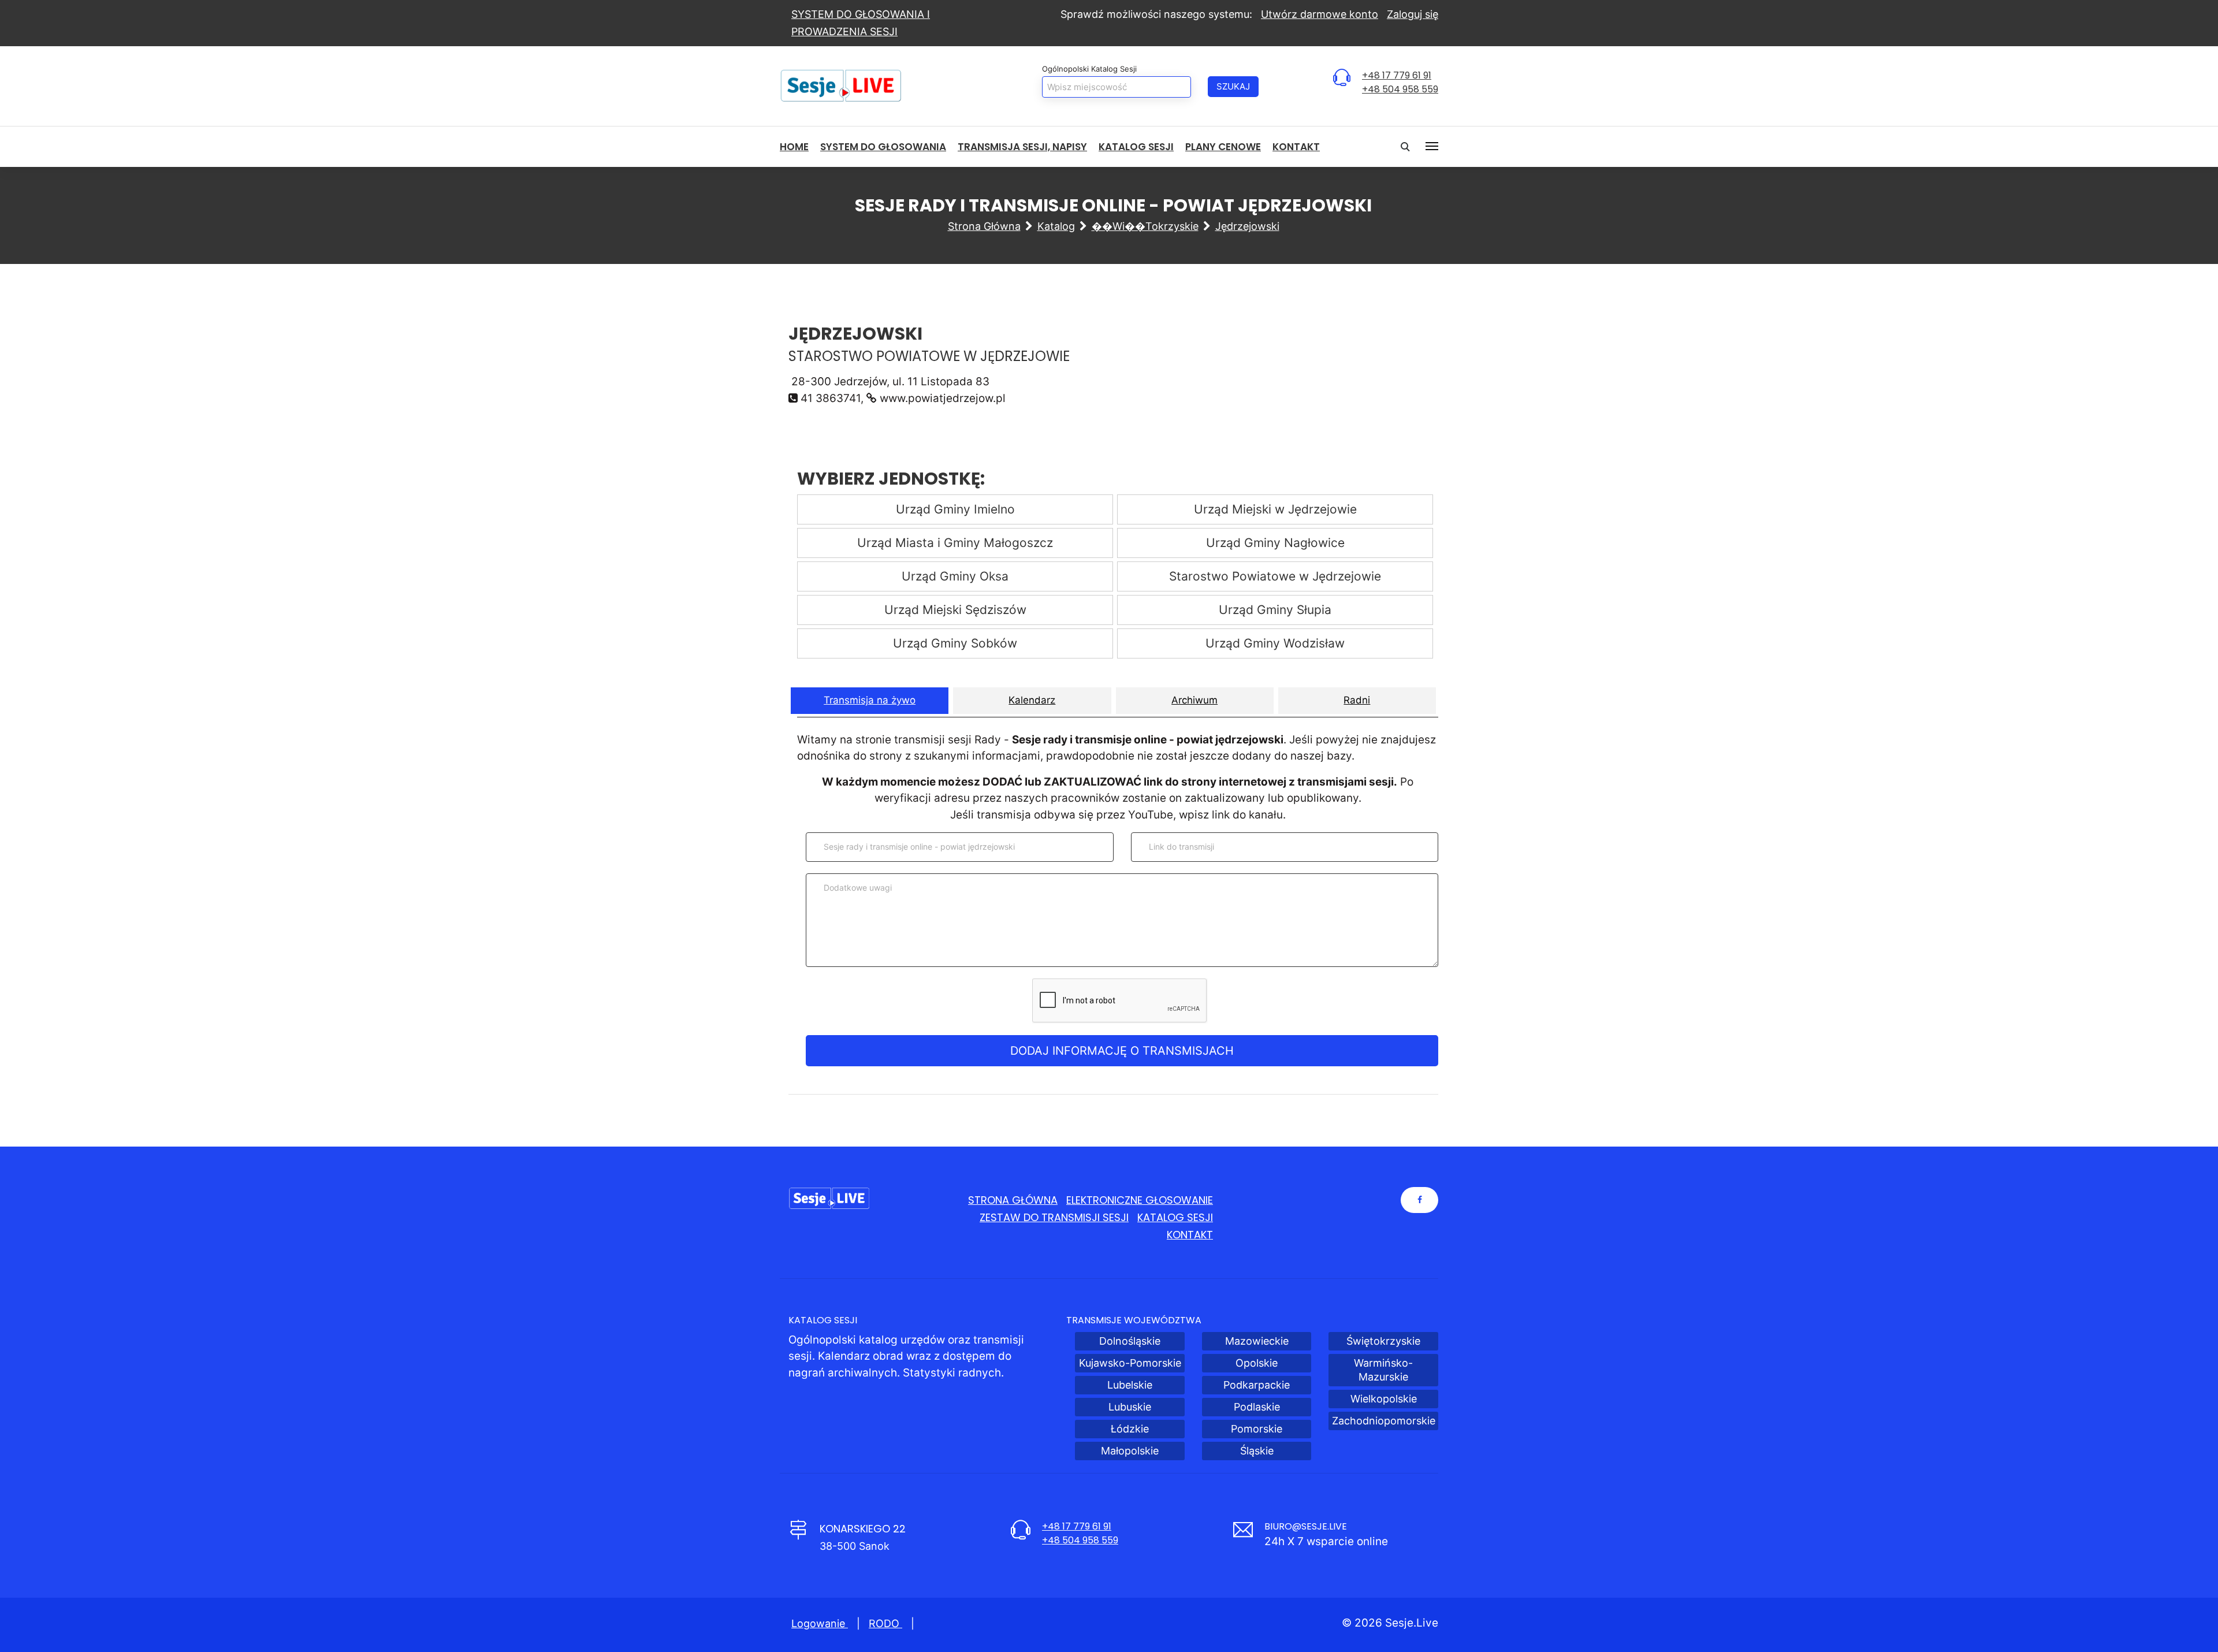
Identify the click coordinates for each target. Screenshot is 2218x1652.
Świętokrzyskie (1383, 1341)
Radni (1357, 700)
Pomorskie (1257, 1429)
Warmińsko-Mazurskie (1383, 1370)
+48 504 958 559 (1400, 89)
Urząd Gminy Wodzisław (1275, 643)
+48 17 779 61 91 (1397, 75)
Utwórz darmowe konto (1320, 14)
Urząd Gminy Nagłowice (1275, 543)
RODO (885, 1623)
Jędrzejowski (1247, 226)
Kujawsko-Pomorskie (1130, 1363)
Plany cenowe (1223, 147)
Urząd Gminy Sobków (955, 643)
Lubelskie (1130, 1385)
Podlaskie (1257, 1407)
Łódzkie (1130, 1429)
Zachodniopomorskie (1384, 1421)
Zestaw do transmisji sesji (1054, 1217)
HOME (794, 147)
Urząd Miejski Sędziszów (955, 610)
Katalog (1056, 226)
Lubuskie (1130, 1407)
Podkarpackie (1257, 1385)
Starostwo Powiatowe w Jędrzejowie (1275, 576)
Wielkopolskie (1384, 1399)
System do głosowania (883, 147)
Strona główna (984, 226)
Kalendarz (1032, 700)
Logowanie (820, 1623)
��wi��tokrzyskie (1145, 226)
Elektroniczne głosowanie (1140, 1200)
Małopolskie (1130, 1451)
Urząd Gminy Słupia (1275, 610)
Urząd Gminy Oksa (955, 576)
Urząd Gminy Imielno (955, 509)
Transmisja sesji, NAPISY (1022, 147)
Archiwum (1194, 700)
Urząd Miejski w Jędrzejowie (1275, 509)
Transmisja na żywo (870, 700)
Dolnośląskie (1130, 1341)
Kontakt (1296, 147)
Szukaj (1233, 86)
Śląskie (1257, 1451)
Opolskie (1257, 1363)
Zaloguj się (1413, 14)
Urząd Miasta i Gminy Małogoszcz (955, 543)
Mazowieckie (1257, 1341)
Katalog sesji (1136, 147)
